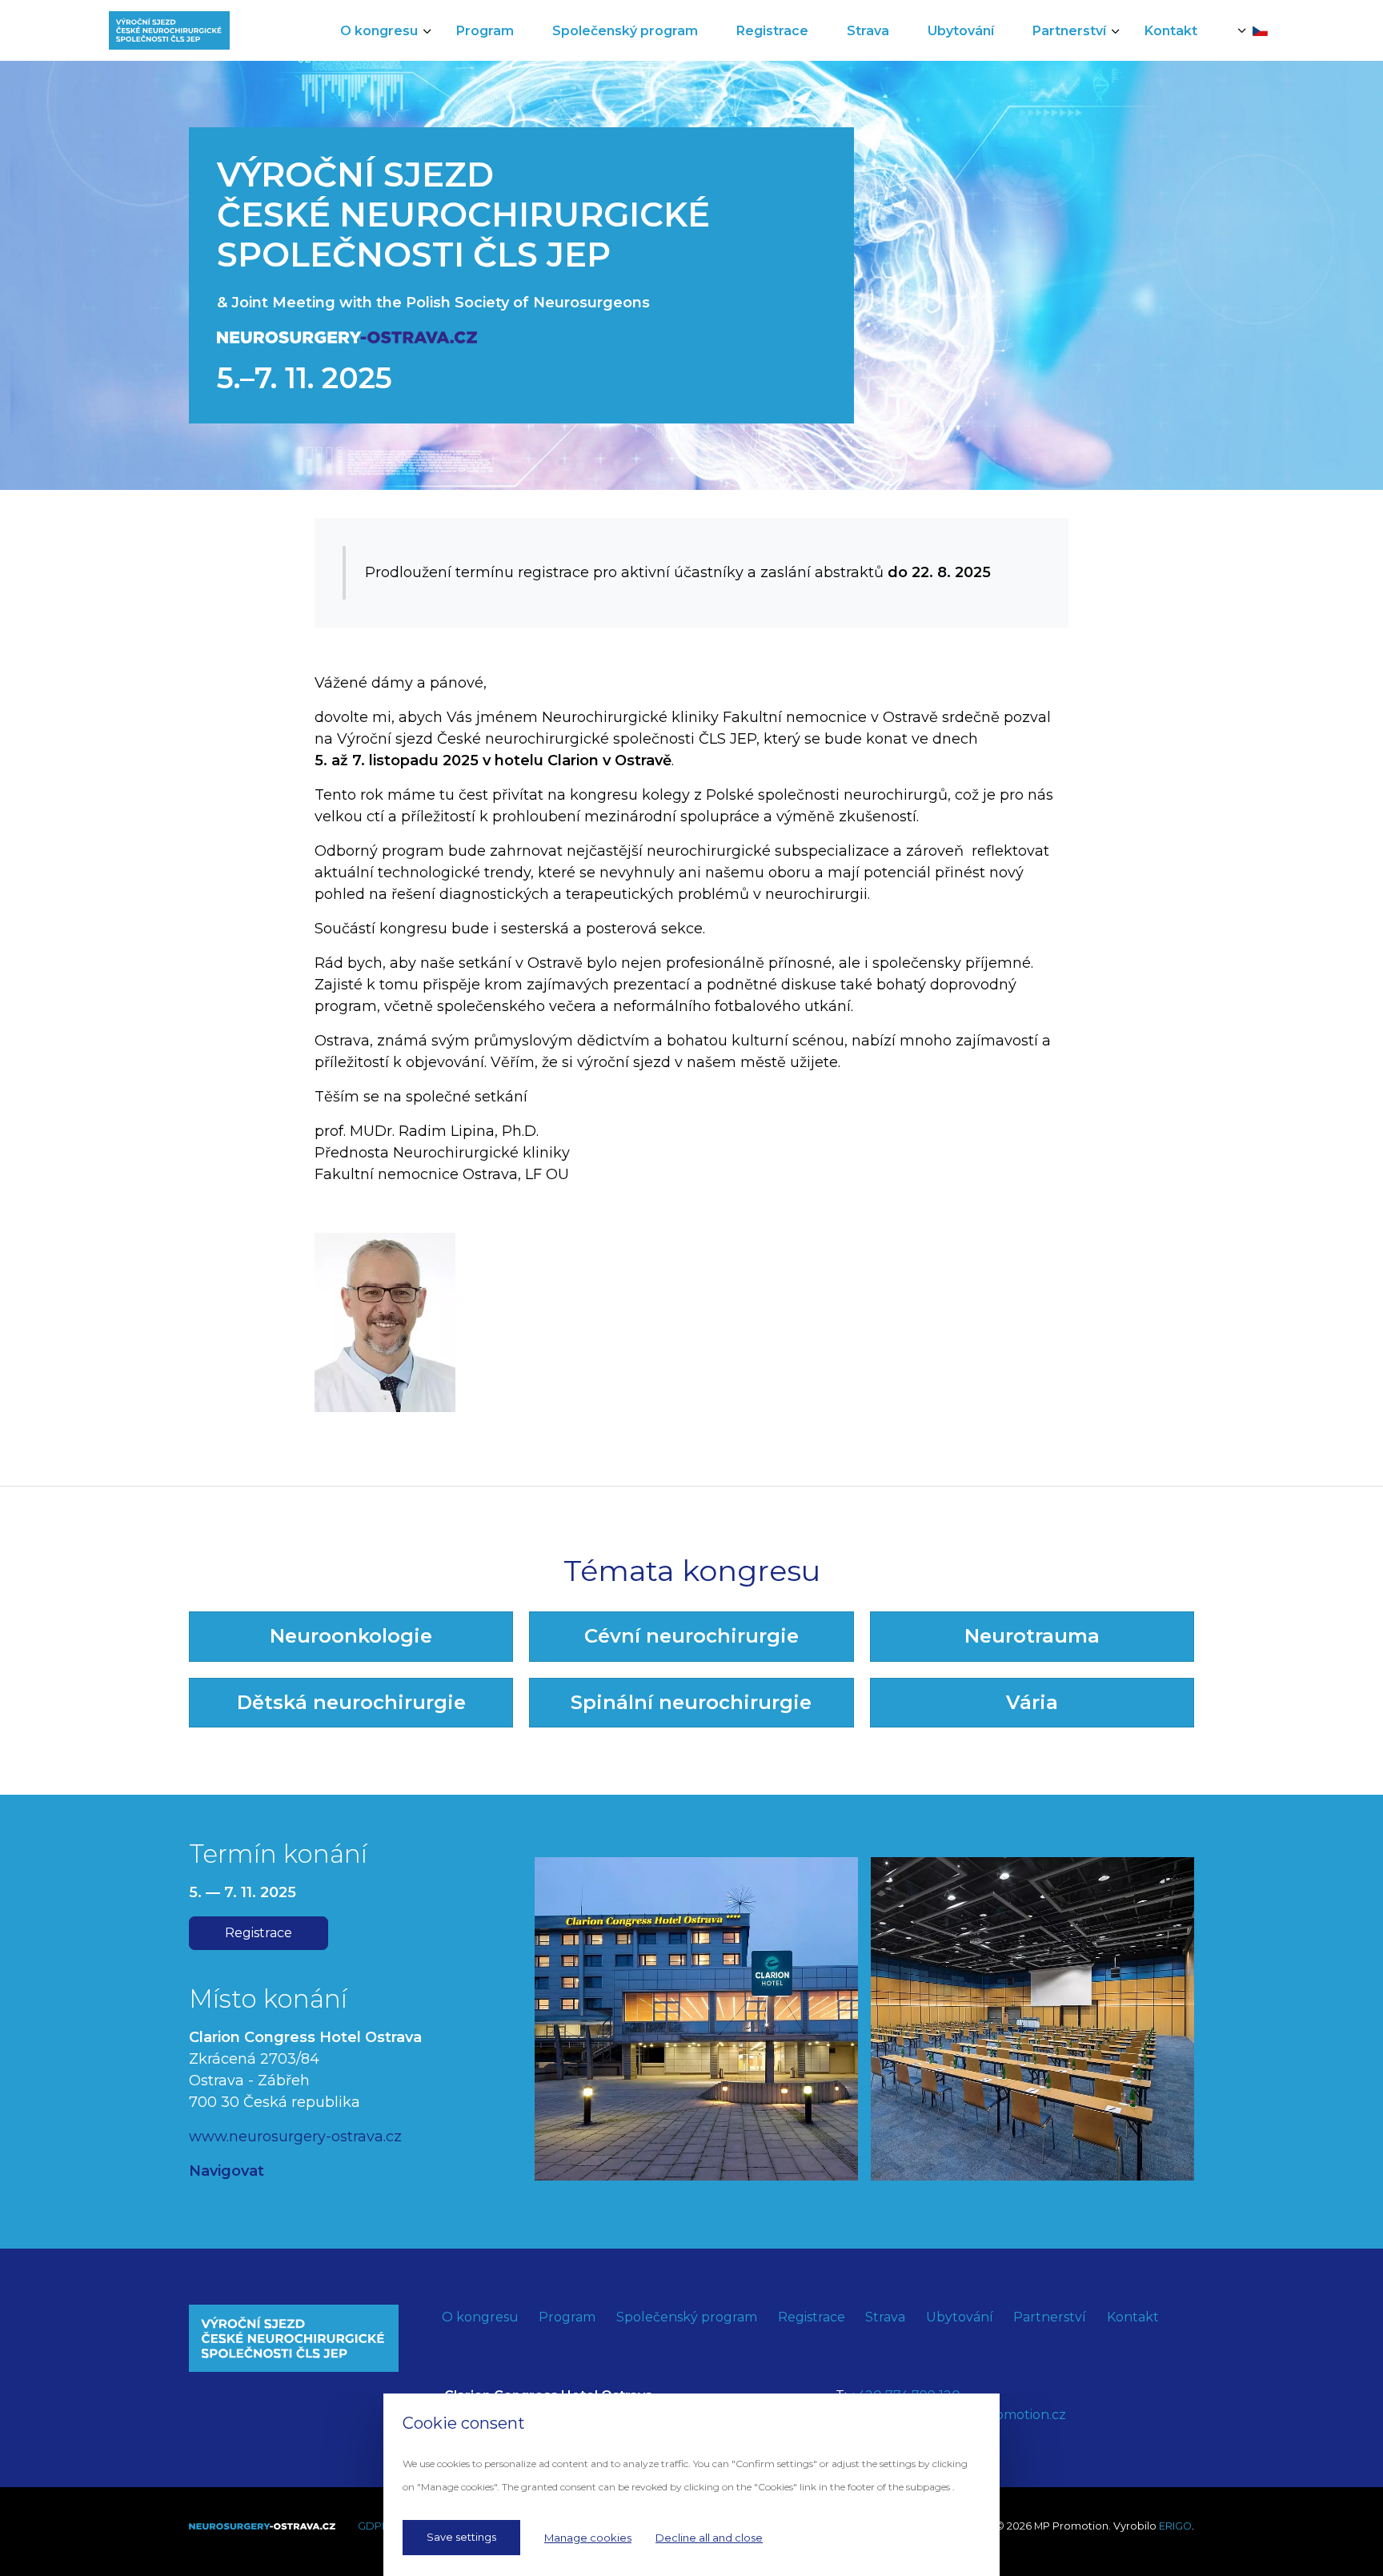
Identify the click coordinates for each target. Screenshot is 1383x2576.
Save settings (461, 2537)
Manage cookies (588, 2538)
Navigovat (226, 2171)
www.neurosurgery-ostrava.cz (295, 2137)
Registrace (259, 1933)
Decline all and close (709, 2538)
